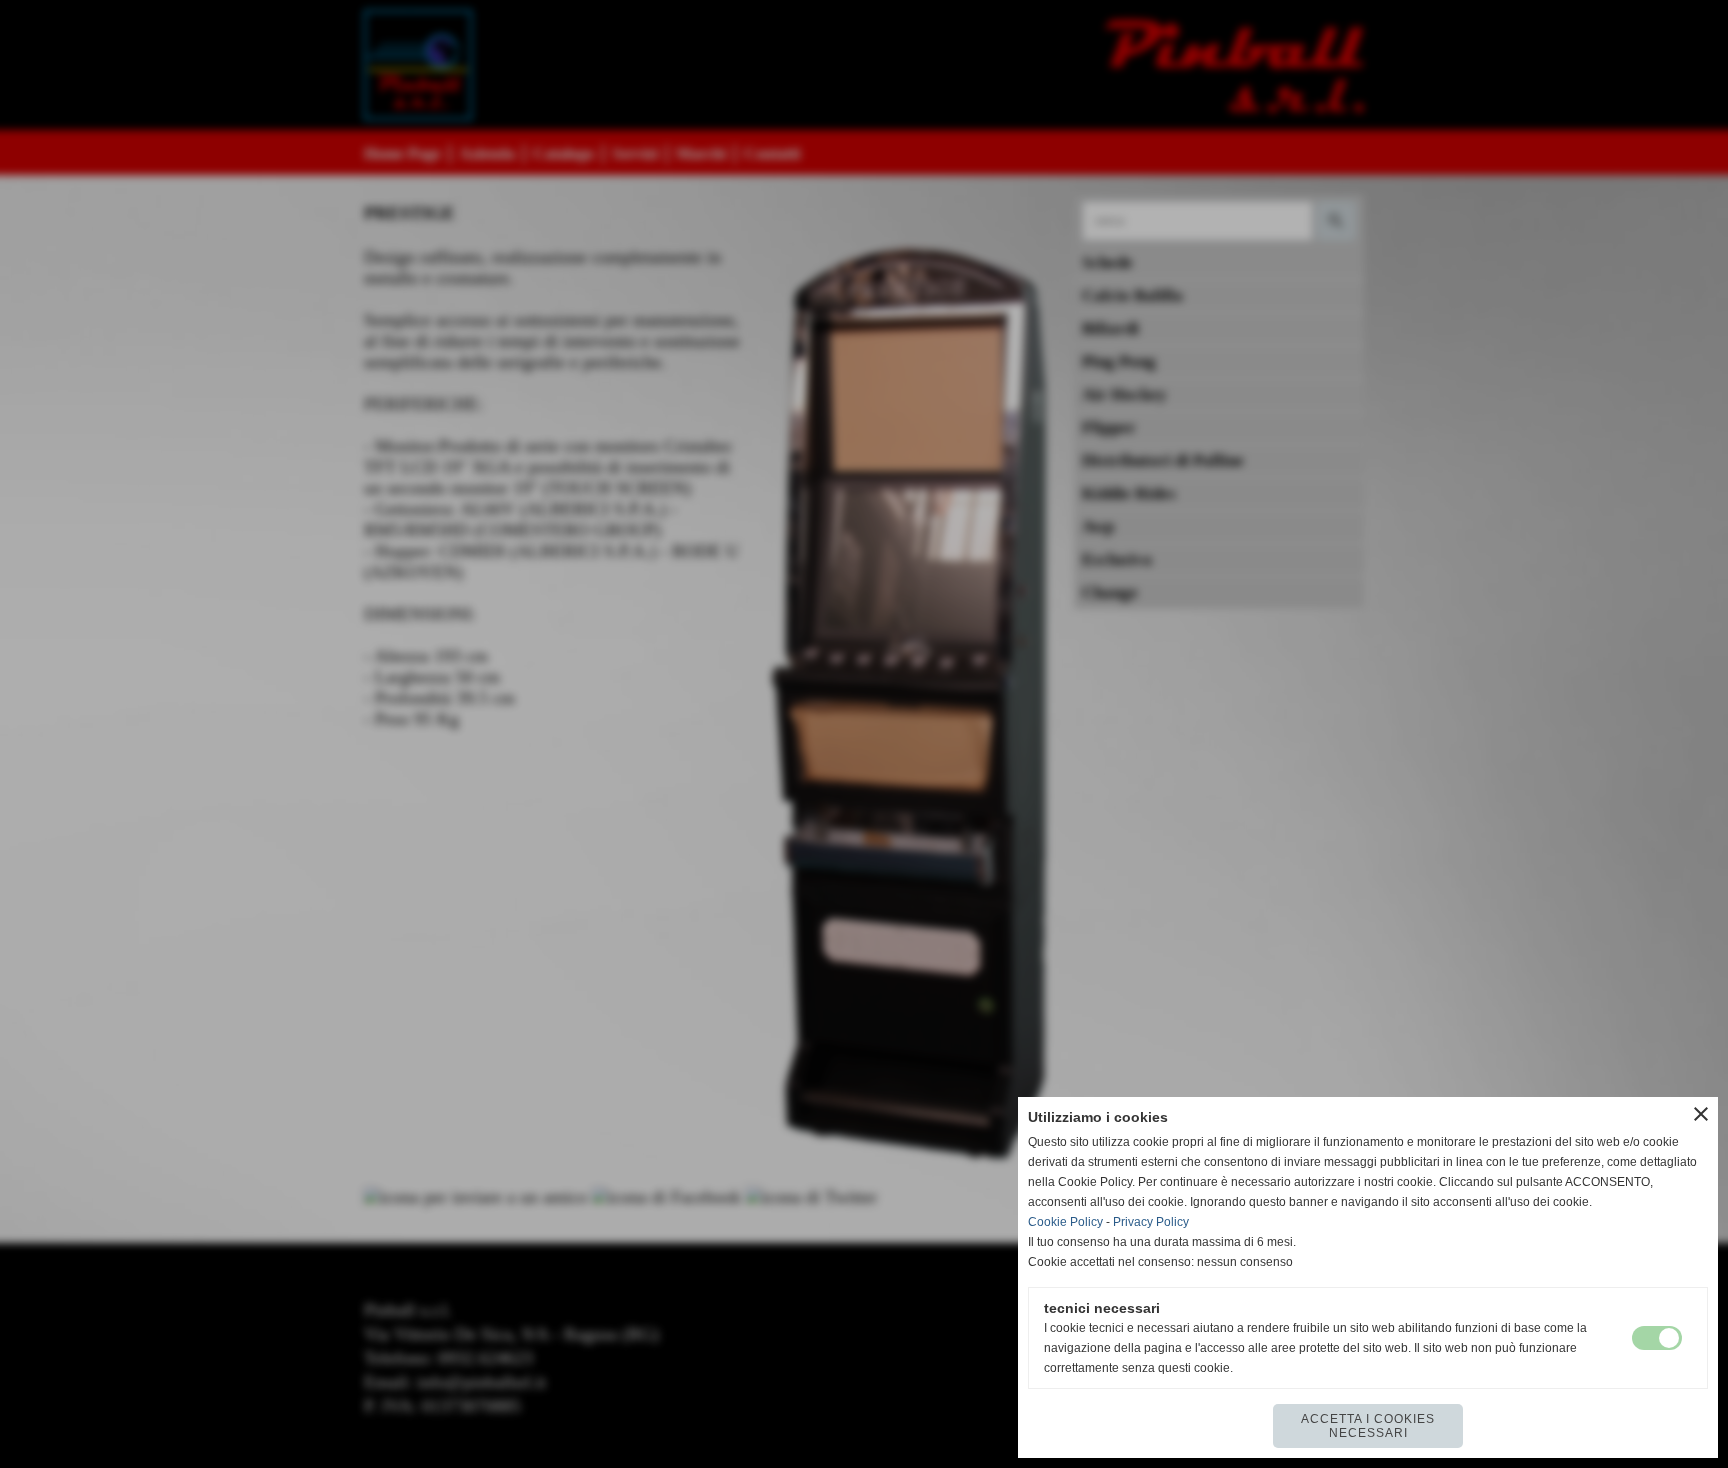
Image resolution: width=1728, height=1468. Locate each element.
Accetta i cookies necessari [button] (1368, 1426)
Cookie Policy (1065, 1222)
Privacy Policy (1151, 1222)
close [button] (1701, 1114)
